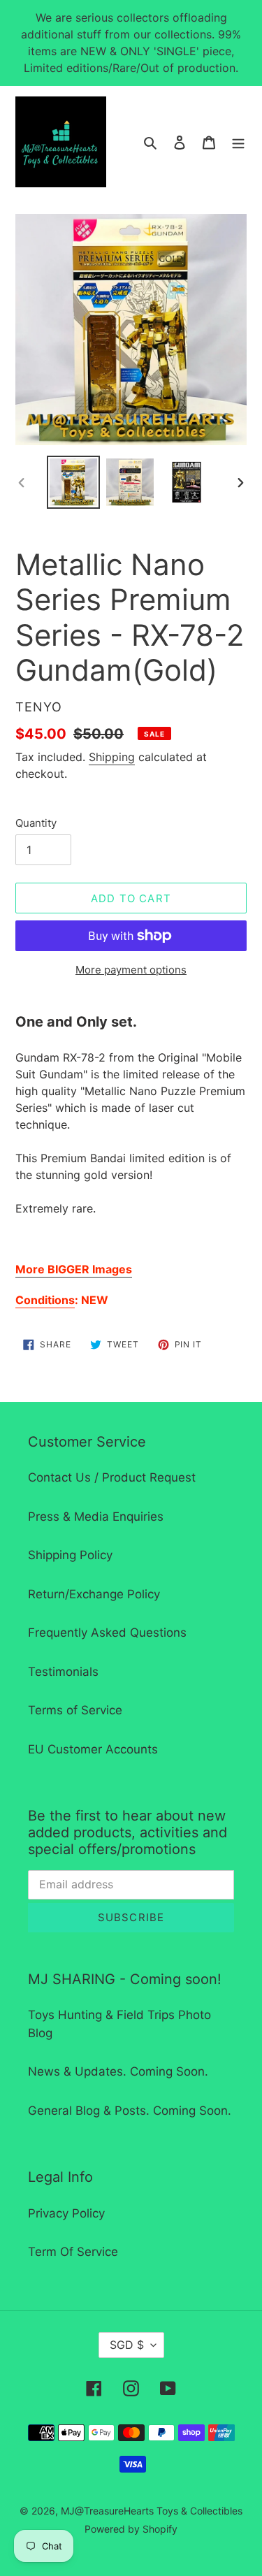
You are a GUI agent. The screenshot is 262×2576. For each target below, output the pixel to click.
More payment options (131, 970)
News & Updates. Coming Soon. (118, 2071)
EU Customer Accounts (93, 1749)
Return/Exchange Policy (94, 1594)
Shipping (112, 757)
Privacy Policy (66, 2213)
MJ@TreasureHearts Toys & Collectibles (152, 2511)
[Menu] (238, 142)
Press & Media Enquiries (96, 1517)
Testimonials (63, 1672)
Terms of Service (75, 1710)
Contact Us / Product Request (112, 1477)
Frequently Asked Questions (107, 1633)
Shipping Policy (70, 1555)
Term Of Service (73, 2252)
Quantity (36, 823)
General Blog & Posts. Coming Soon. (130, 2111)
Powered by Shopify (131, 2529)
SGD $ (127, 2345)
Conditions (45, 1300)
